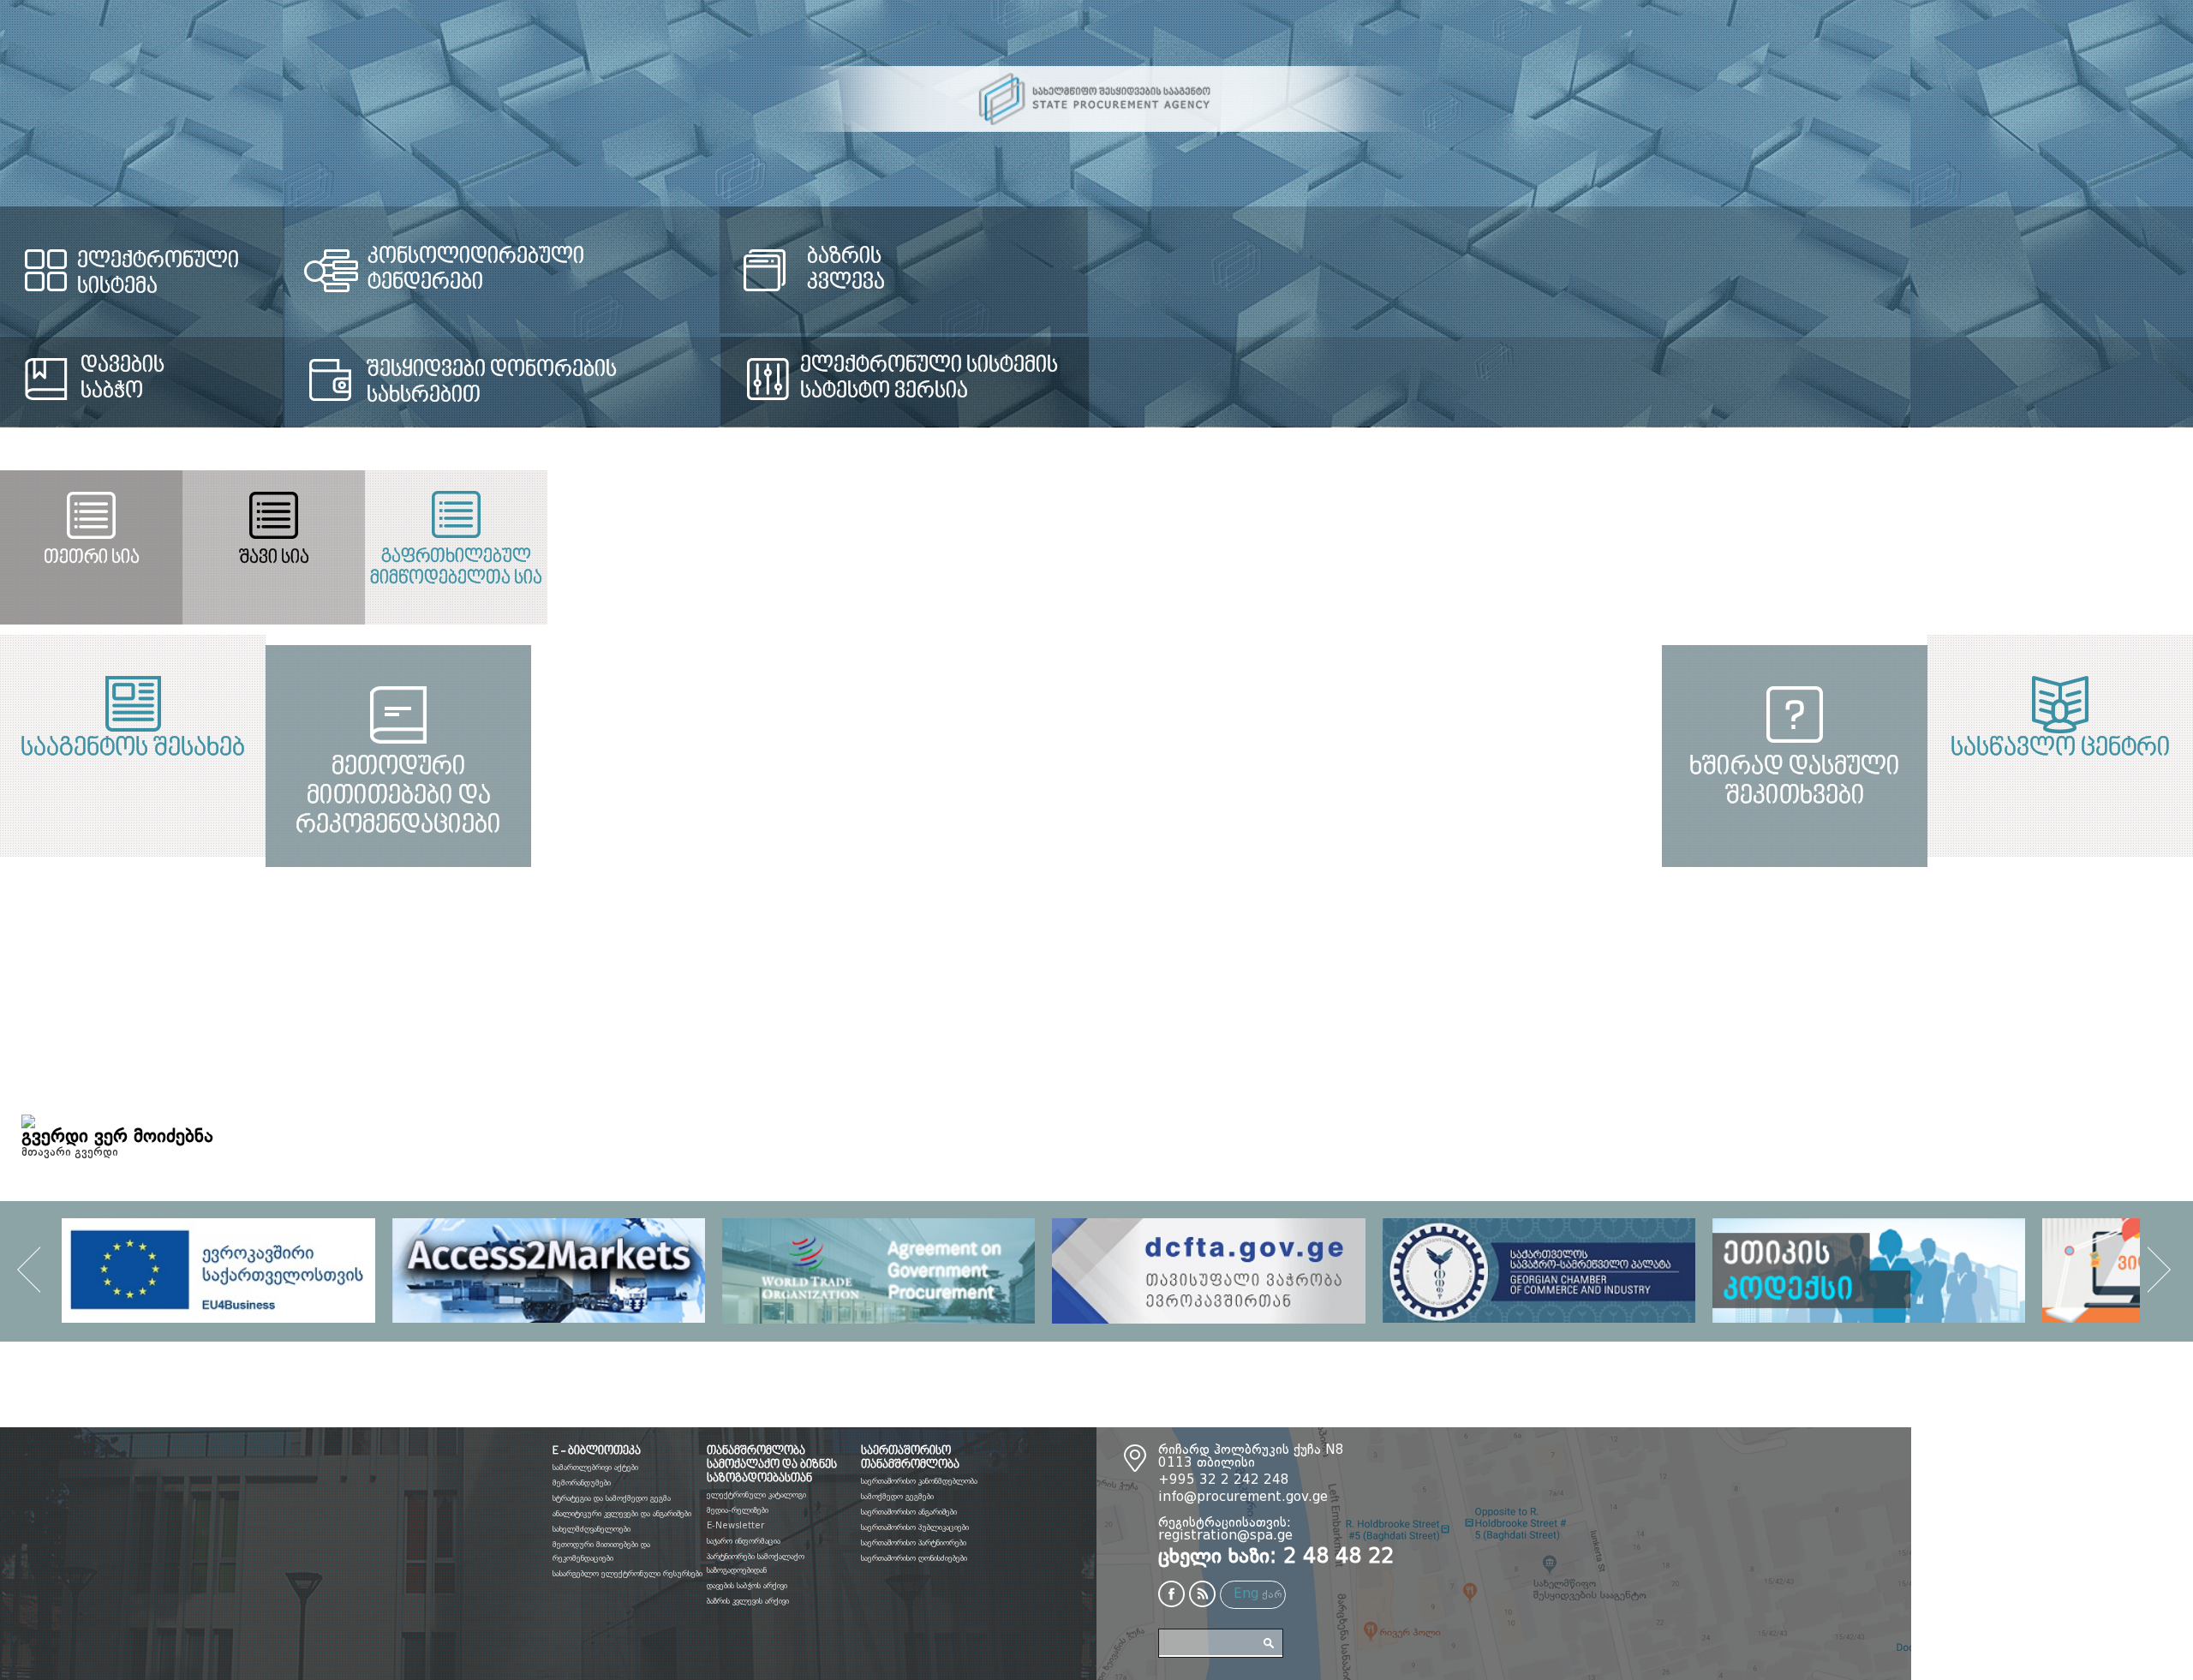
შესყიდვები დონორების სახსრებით (756, 383)
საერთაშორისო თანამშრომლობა (910, 1458)
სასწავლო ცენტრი (1645, 749)
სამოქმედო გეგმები (897, 1497)
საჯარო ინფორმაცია (744, 1541)
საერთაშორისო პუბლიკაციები (915, 1528)
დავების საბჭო (122, 379)
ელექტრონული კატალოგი (756, 1495)
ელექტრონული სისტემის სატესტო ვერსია (1601, 379)
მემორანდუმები (582, 1483)
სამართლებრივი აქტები (595, 1468)
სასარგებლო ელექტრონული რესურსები (627, 1574)
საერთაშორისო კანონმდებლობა (919, 1481)
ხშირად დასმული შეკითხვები (1645, 989)
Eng (1246, 1595)
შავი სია (1096, 558)
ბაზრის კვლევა (1525, 270)
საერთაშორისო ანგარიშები (909, 1512)
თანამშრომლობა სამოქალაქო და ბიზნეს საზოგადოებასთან (772, 1465)
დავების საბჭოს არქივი (747, 1586)
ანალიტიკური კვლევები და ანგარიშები (622, 1514)
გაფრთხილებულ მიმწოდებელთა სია (1826, 568)
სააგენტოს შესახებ (548, 749)
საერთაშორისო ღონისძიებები (914, 1558)
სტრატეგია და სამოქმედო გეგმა (612, 1498)
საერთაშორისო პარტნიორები (914, 1543)
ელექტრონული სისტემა (200, 261)
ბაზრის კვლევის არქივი (748, 1601)
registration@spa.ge (1225, 1537)
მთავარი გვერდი (70, 1152)
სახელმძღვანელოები (592, 1529)
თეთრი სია (365, 558)
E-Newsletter (735, 1526)
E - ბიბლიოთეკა (597, 1451)
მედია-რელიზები (738, 1510)
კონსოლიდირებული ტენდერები (800, 257)
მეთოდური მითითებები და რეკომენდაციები (548, 989)
